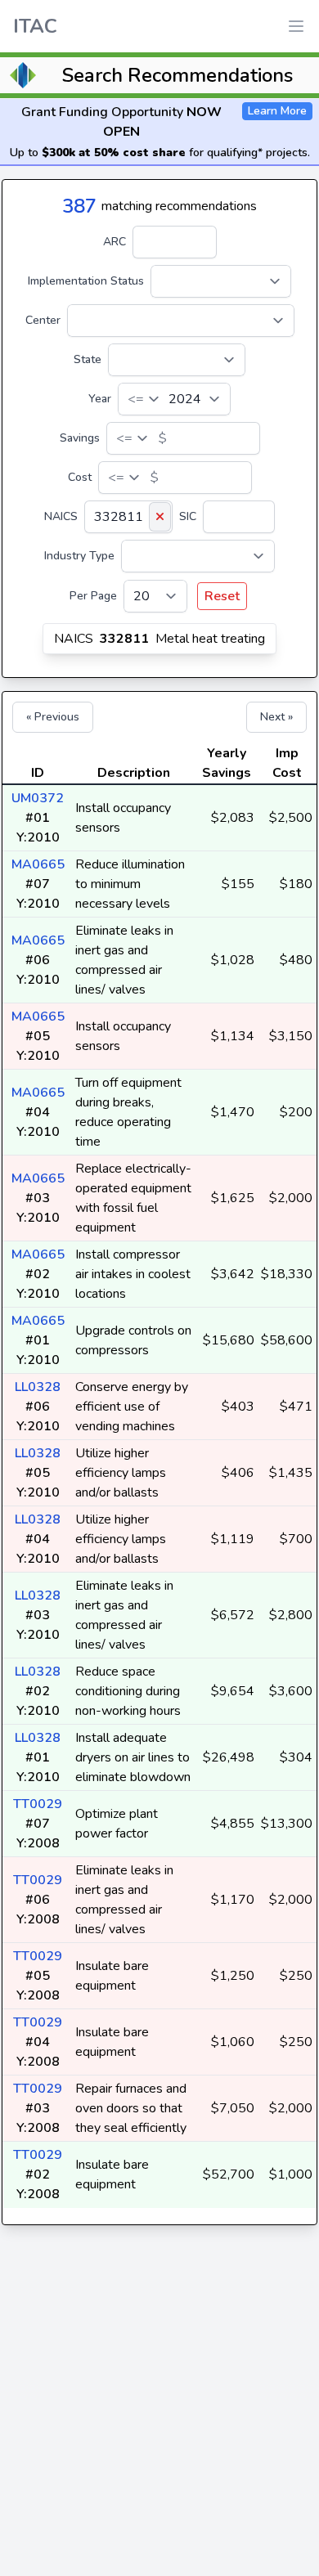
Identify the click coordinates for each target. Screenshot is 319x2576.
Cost (80, 477)
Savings (80, 438)
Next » (276, 717)
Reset (222, 596)
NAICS (61, 516)
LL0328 (38, 1387)
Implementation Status (86, 281)
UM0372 (38, 798)
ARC (115, 242)
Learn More (277, 111)
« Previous (53, 717)
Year (100, 399)
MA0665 (38, 864)
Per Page (93, 596)
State (88, 359)
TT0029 (38, 1804)
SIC (188, 516)
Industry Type (79, 556)
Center (43, 320)
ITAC (35, 26)
